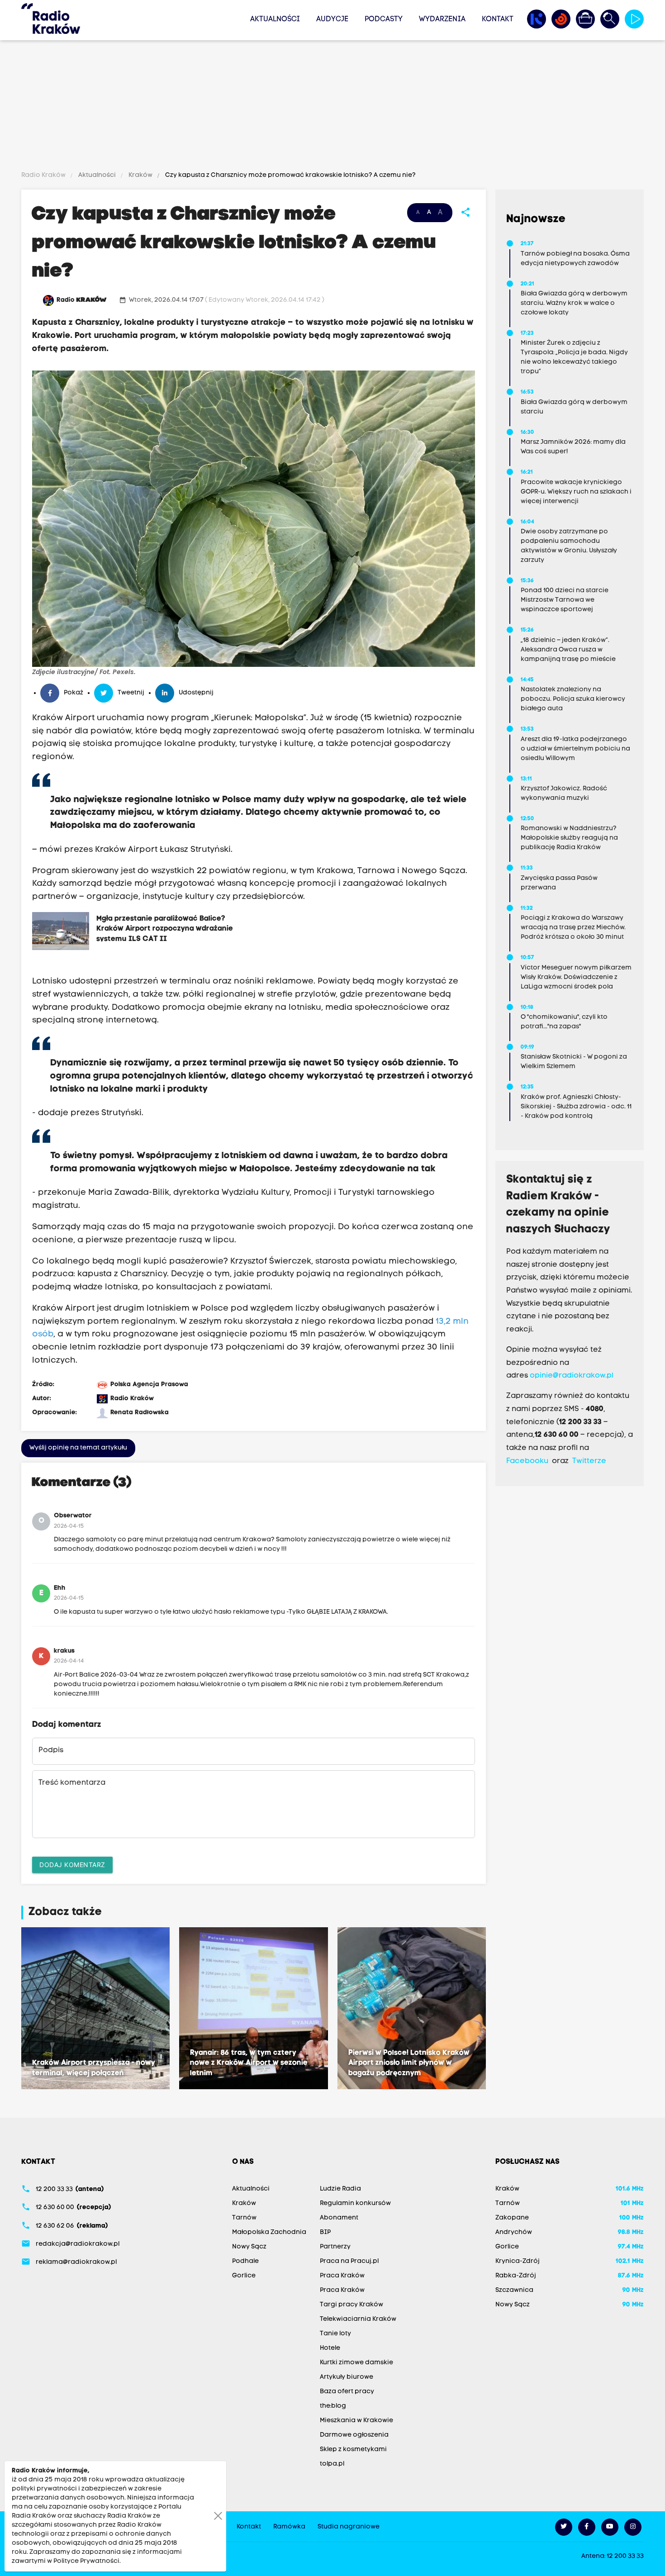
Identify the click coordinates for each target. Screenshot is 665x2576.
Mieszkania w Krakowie (356, 2421)
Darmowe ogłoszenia (354, 2435)
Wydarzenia (442, 19)
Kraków (140, 175)
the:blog (333, 2406)
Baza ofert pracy (347, 2392)
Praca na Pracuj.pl (349, 2261)
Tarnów (244, 2218)
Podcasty (384, 19)
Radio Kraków (44, 175)
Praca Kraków (342, 2276)
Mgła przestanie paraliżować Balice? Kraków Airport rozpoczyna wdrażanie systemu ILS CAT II (165, 928)
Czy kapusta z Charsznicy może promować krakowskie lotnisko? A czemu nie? (290, 175)
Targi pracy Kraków (351, 2305)
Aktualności (275, 19)
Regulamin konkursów (355, 2203)
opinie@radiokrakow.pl (572, 1376)
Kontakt (498, 19)
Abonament (339, 2218)
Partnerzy (335, 2247)
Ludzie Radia (340, 2189)
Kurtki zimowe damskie (356, 2363)
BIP (325, 2232)
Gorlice (244, 2276)
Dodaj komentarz (72, 1865)
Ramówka (289, 2527)
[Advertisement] (332, 107)
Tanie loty (335, 2334)
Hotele (330, 2348)
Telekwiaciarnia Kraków (358, 2319)
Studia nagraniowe (349, 2527)
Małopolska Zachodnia (269, 2232)
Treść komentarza (72, 1783)
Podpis (51, 1750)
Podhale (245, 2261)
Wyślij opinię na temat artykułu (78, 1448)
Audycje (332, 19)
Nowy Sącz (249, 2247)
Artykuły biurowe (347, 2377)
